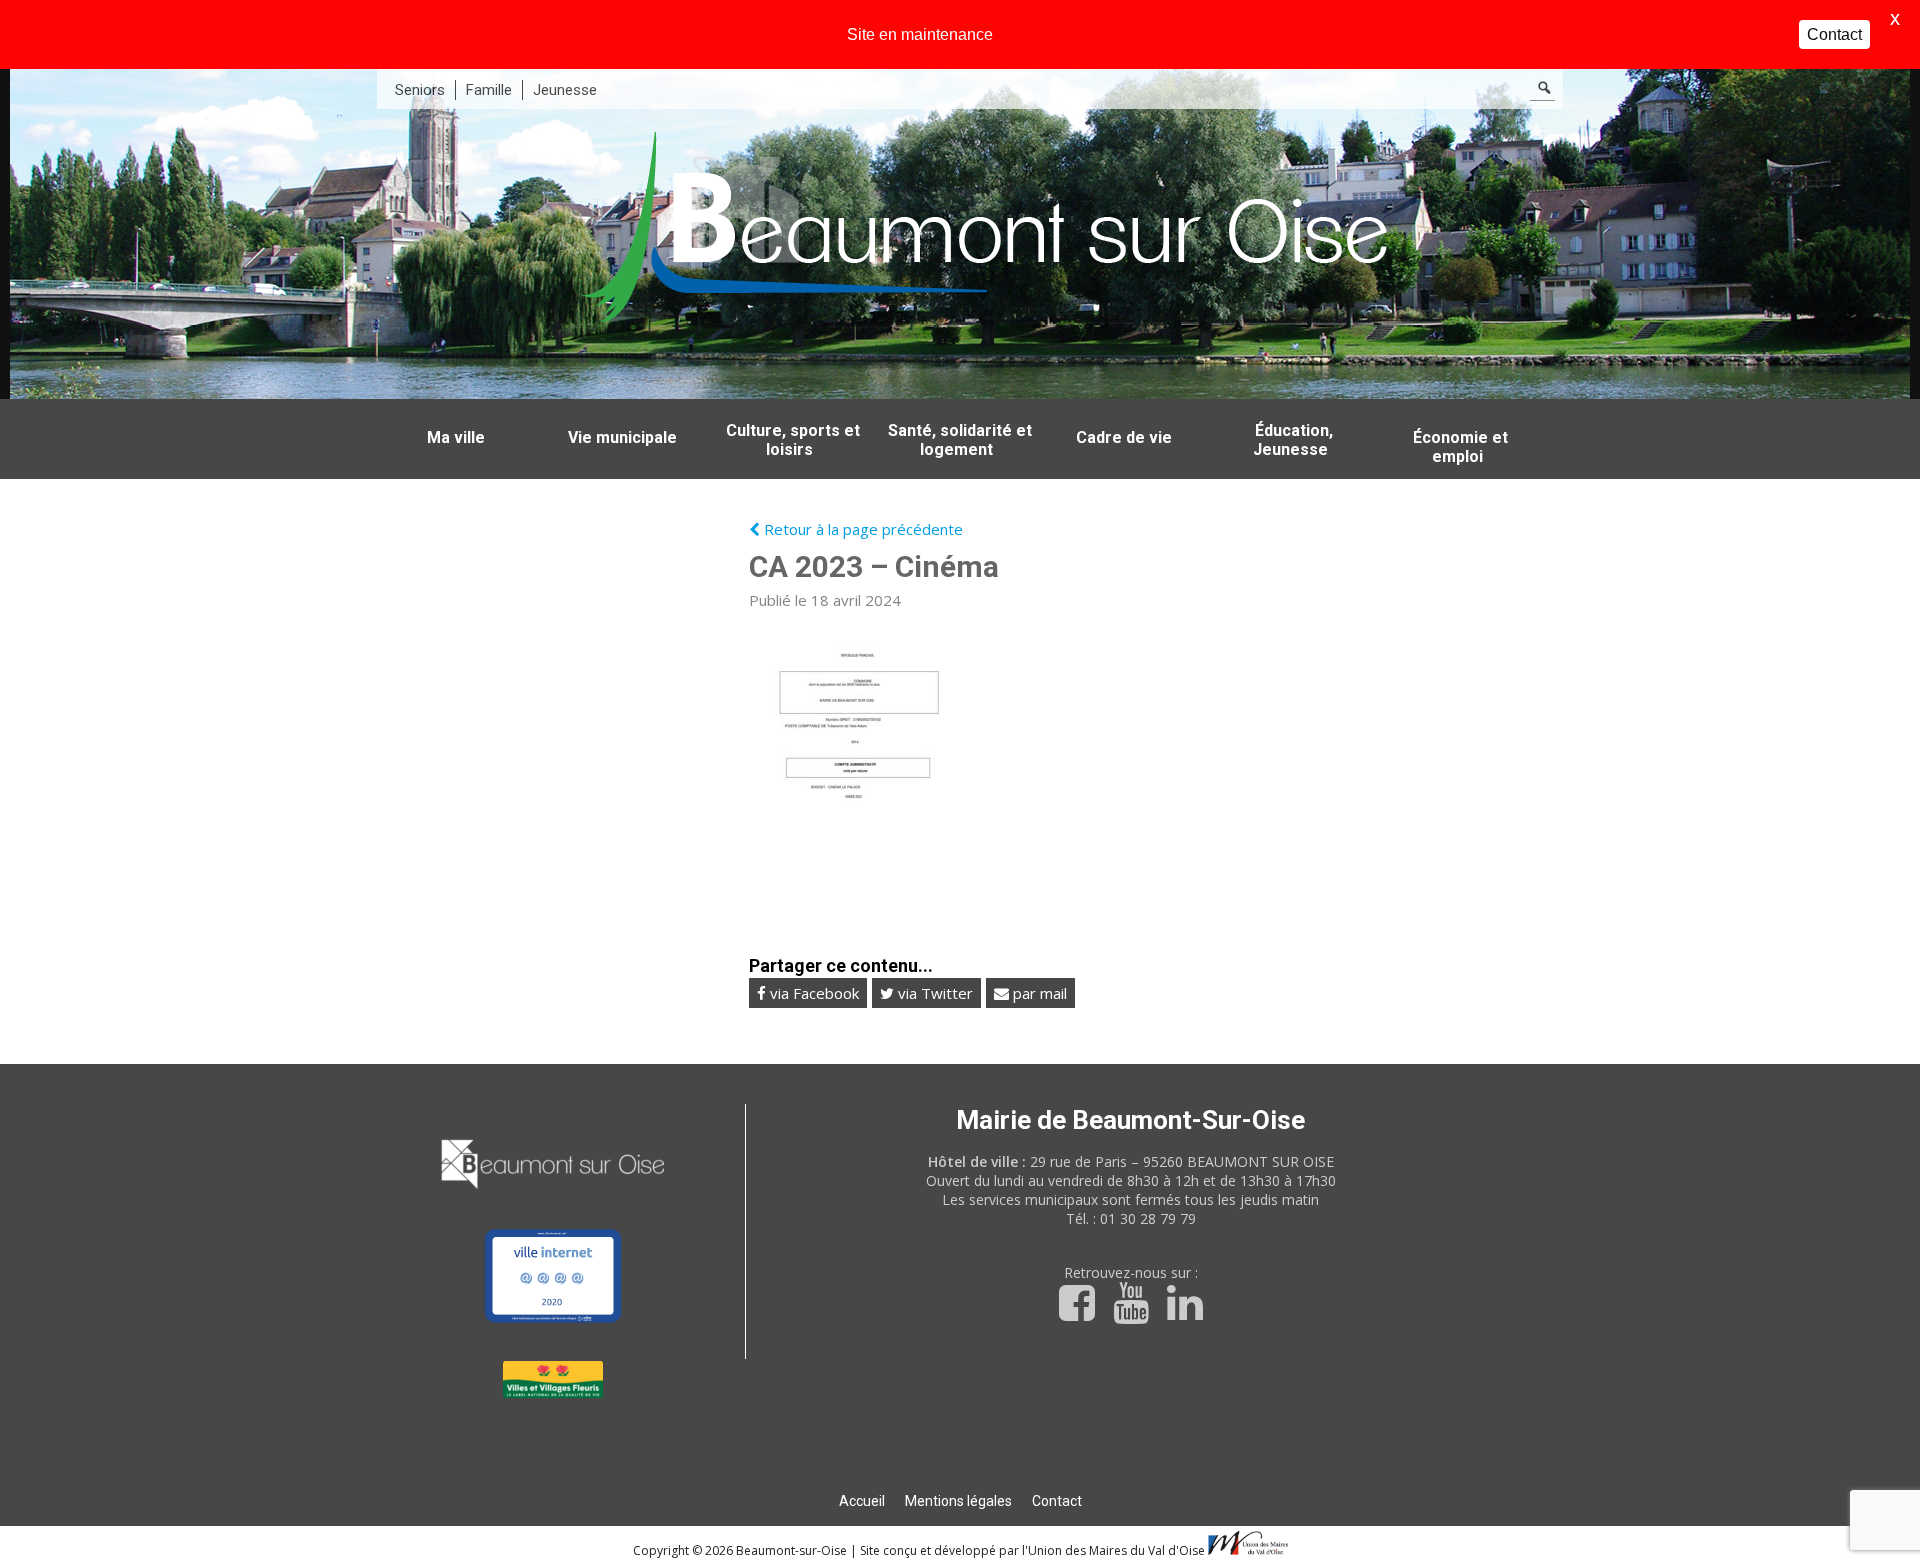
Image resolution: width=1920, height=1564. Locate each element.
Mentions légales (958, 1501)
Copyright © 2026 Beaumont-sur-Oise (741, 1550)
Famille (489, 90)
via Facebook (812, 993)
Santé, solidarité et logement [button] (960, 440)
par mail (1038, 993)
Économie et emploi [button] (1460, 447)
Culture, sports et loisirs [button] (793, 440)
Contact (1057, 1501)
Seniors (420, 90)
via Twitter (933, 993)
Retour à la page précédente (861, 529)
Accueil (862, 1501)
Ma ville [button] (456, 437)
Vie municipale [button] (622, 437)
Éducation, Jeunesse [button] (1293, 440)
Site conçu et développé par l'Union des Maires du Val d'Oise (1032, 1550)
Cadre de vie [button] (1124, 437)
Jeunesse (565, 90)
